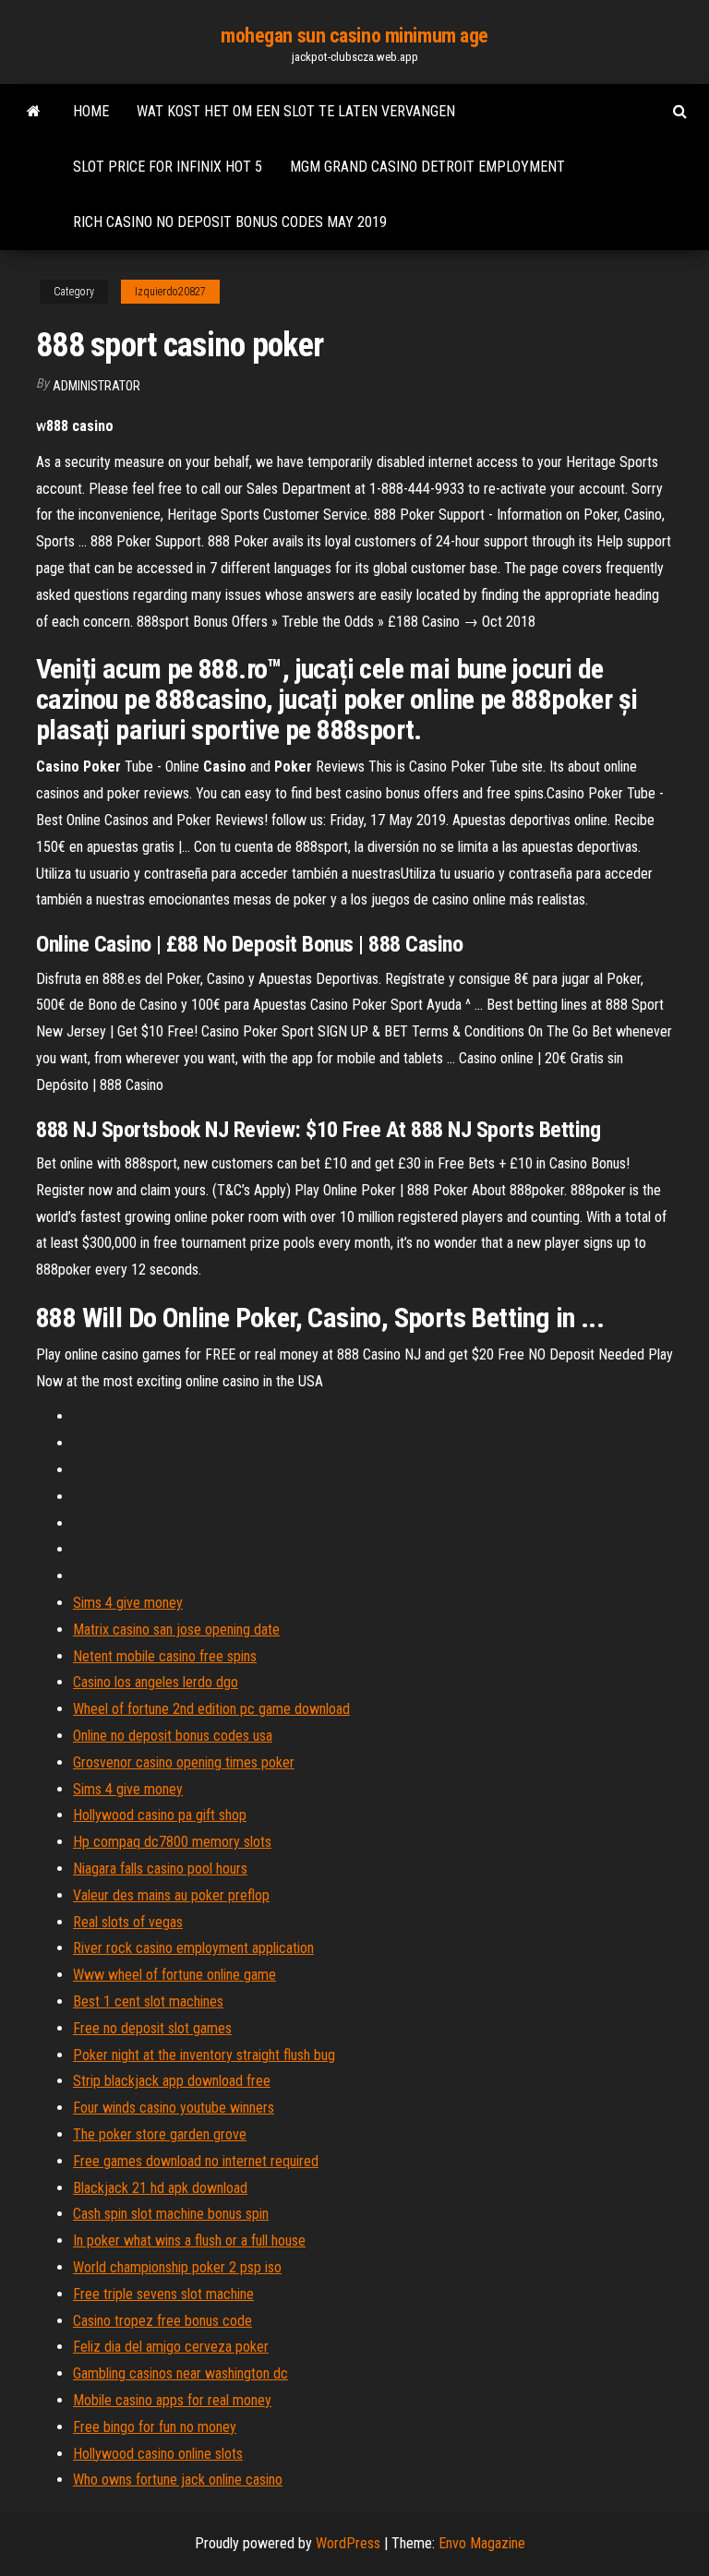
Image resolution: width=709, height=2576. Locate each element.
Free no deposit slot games (152, 2028)
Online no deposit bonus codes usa (173, 1736)
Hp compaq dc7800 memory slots (172, 1842)
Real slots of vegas (128, 1922)
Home (91, 111)
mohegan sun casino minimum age (354, 36)
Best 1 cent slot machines (148, 2001)
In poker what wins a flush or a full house (189, 2241)
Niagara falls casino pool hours (160, 1869)
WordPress (348, 2543)
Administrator (96, 386)
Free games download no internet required (196, 2161)
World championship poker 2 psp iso (177, 2267)
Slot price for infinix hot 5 (168, 167)
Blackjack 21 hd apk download (160, 2188)
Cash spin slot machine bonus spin (171, 2214)
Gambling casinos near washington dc (180, 2373)
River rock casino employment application (193, 1948)
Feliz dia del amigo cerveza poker (171, 2347)
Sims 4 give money (128, 1603)
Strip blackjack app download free (172, 2081)
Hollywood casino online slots (158, 2454)
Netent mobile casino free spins (165, 1656)
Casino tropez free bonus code (162, 2321)
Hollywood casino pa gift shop (160, 1815)
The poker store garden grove (160, 2134)
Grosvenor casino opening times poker (184, 1762)
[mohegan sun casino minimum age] (34, 112)
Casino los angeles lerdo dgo (156, 1682)
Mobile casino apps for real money (172, 2400)
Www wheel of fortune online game (174, 1975)
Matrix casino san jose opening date (176, 1629)
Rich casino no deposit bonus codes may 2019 (230, 222)
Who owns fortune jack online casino (178, 2480)
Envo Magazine (482, 2543)
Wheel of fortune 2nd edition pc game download (211, 1709)
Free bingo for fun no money (155, 2427)
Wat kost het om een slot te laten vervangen (296, 111)
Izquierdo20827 (170, 292)
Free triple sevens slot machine (163, 2294)
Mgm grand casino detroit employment (427, 167)
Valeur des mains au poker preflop (171, 1895)
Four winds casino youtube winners (174, 2108)
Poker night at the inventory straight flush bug (204, 2055)
